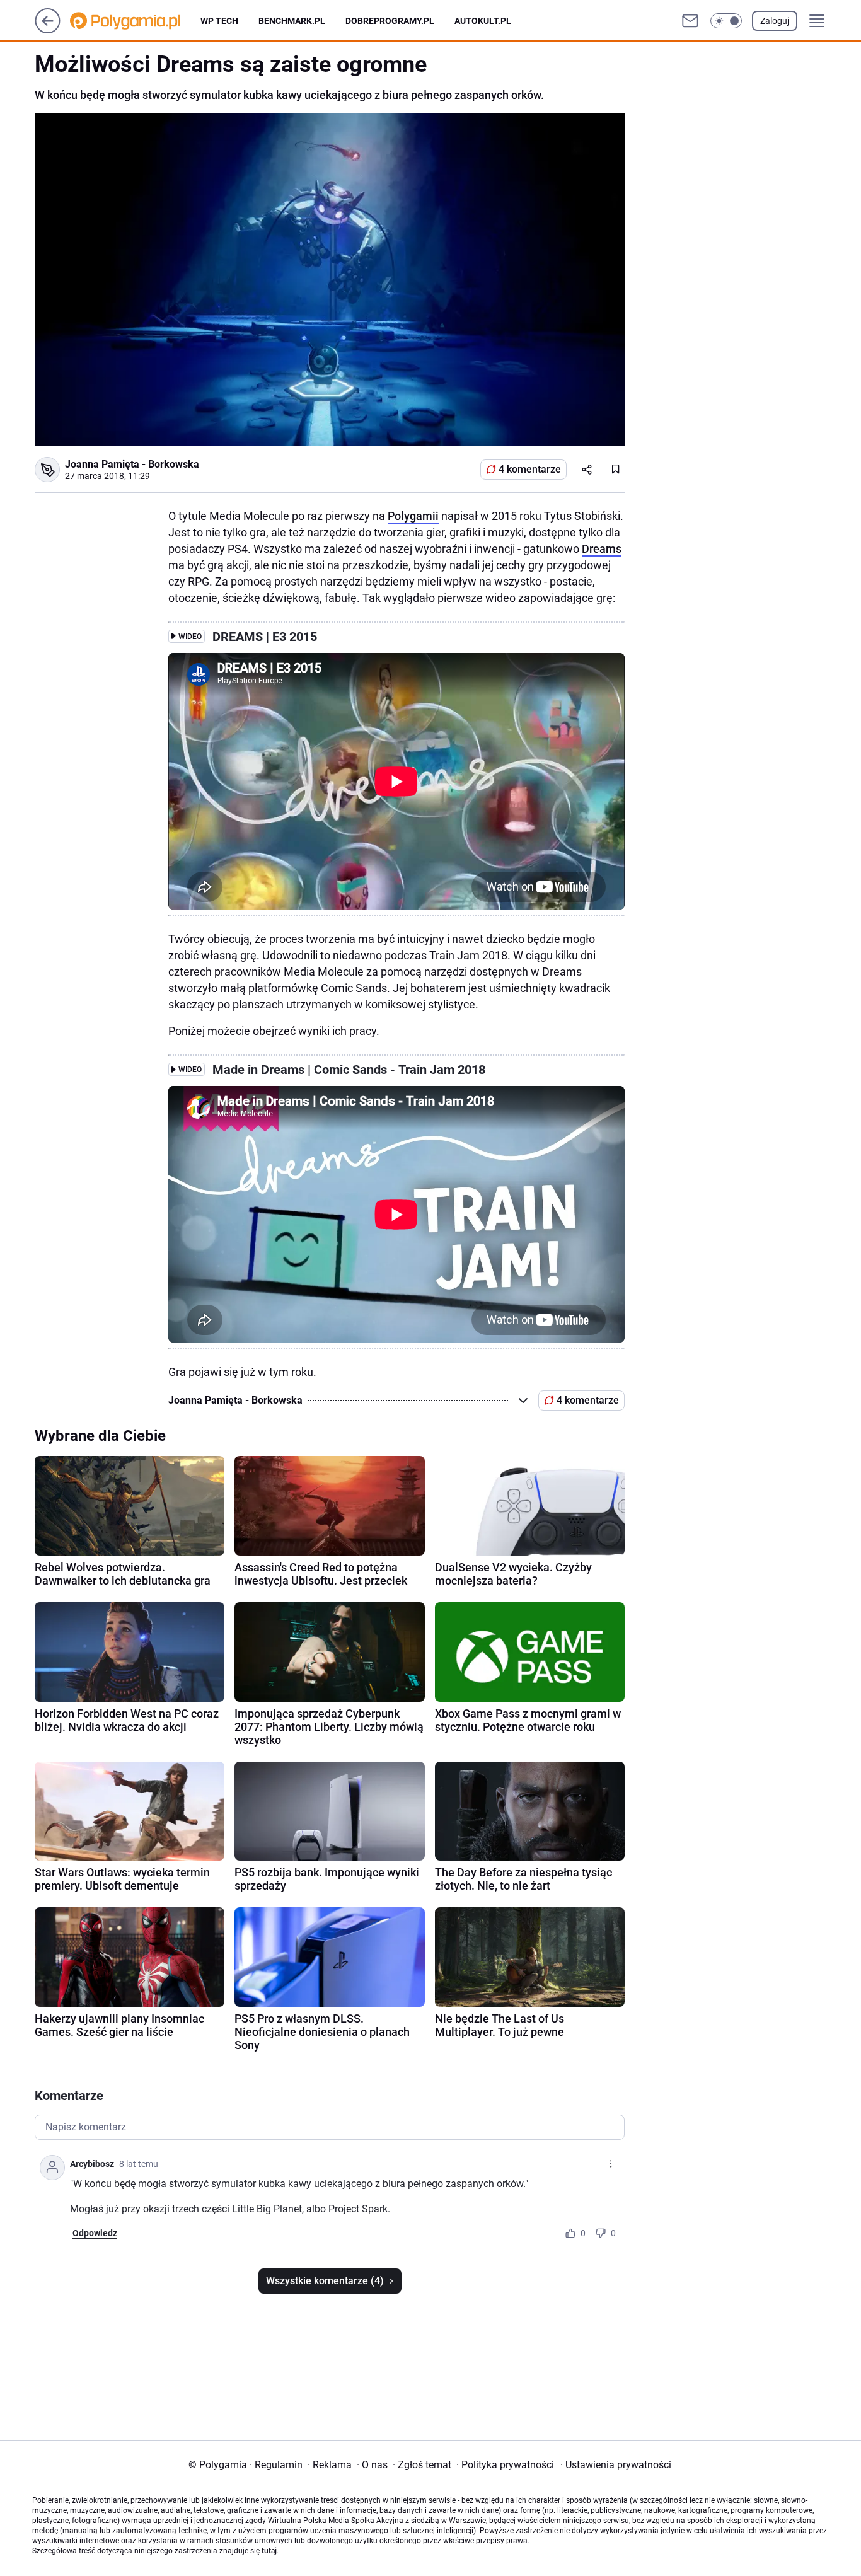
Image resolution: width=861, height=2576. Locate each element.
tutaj (269, 2551)
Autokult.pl (483, 21)
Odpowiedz (95, 2233)
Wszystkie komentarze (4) (325, 2281)
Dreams (602, 549)
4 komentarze (530, 469)
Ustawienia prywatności (616, 2465)
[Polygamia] (135, 21)
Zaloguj (775, 21)
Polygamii (413, 516)
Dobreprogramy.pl (390, 21)
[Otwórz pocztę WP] (690, 21)
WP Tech (219, 21)
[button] (726, 21)
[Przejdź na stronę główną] (48, 30)
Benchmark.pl (292, 21)
